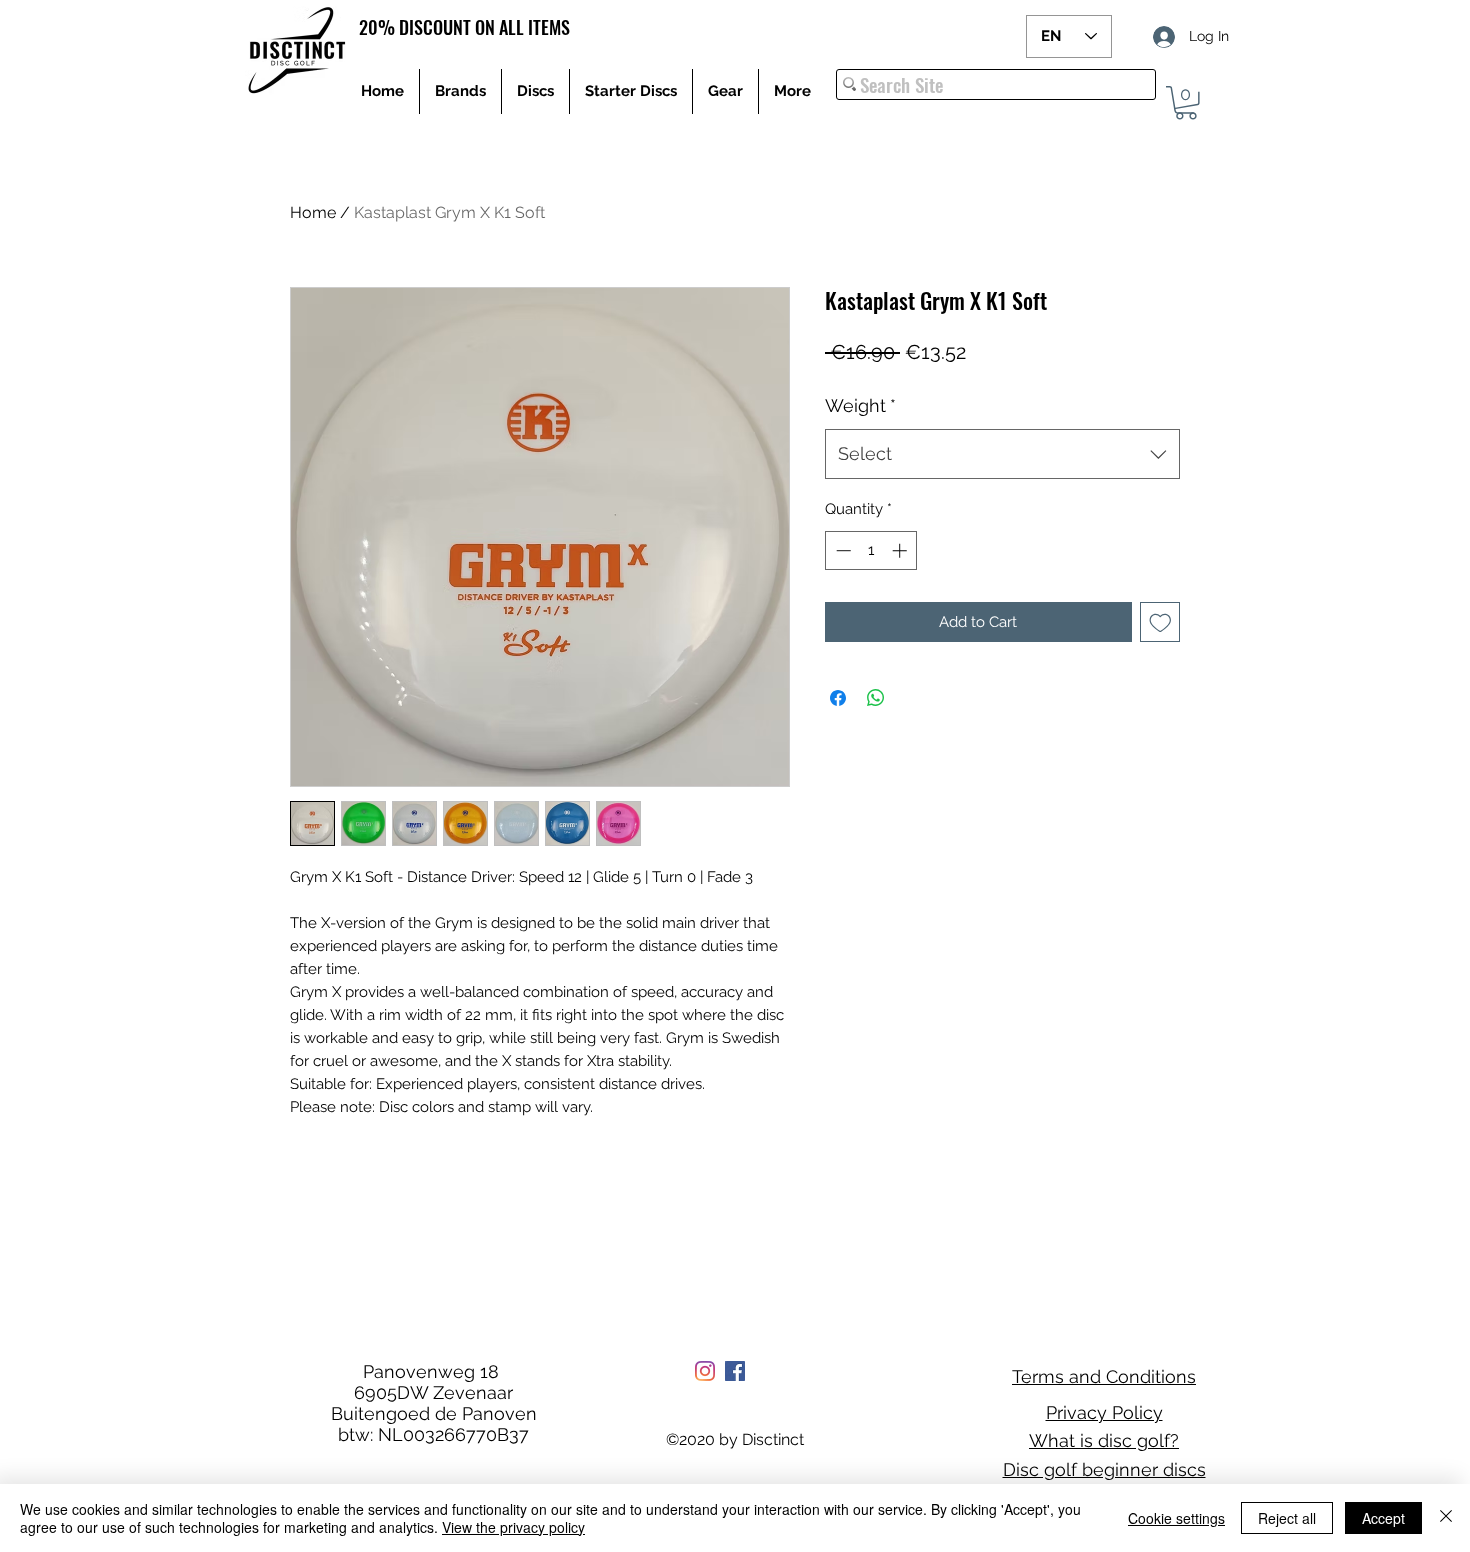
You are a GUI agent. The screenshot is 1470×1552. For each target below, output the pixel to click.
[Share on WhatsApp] (876, 698)
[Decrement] (841, 550)
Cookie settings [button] (1176, 1518)
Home (313, 212)
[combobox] (1002, 454)
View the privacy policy (513, 1527)
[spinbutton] (871, 550)
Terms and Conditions (1104, 1376)
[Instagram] (705, 1371)
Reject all (1287, 1518)
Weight (860, 405)
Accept (1383, 1518)
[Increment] (901, 550)
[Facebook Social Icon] (735, 1371)
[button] (1186, 103)
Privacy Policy (1104, 1412)
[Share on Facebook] (838, 698)
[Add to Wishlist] (1160, 622)
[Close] (1446, 1518)
